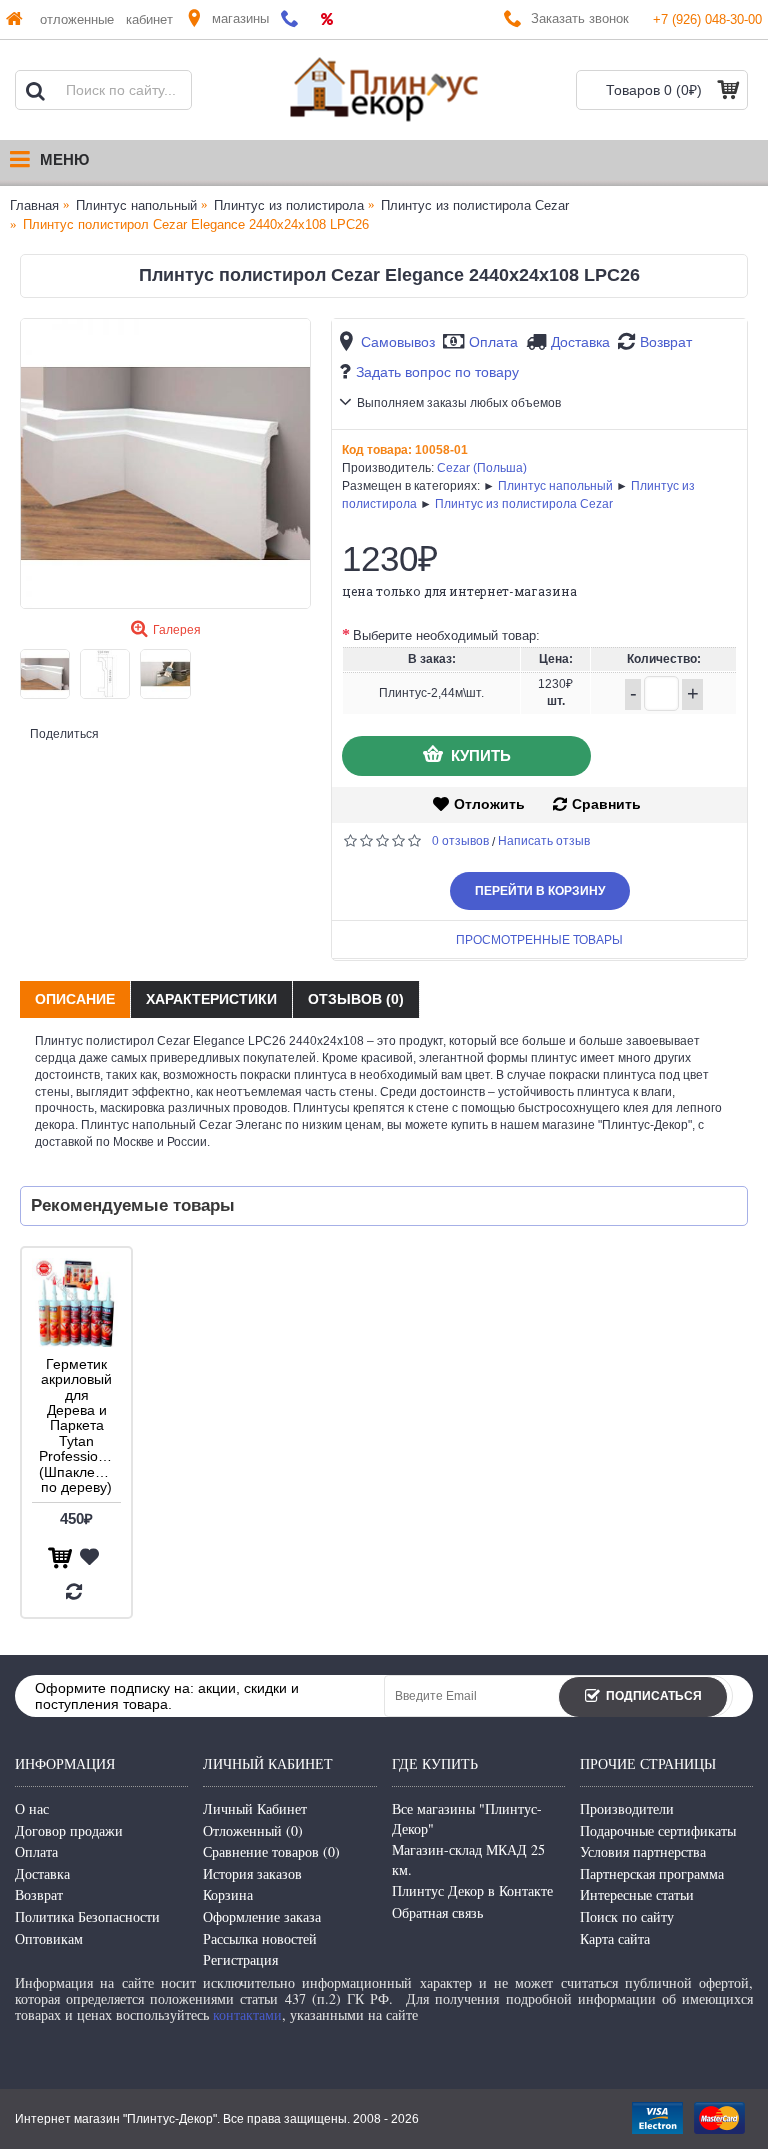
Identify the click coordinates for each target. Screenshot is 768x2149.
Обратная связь (437, 1912)
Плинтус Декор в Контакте (472, 1890)
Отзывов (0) (356, 999)
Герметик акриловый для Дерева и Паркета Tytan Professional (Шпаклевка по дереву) (78, 1425)
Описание (75, 999)
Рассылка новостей (260, 1938)
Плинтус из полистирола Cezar (524, 504)
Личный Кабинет (255, 1808)
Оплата (493, 342)
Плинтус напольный (555, 486)
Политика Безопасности (87, 1916)
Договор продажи (69, 1830)
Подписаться (654, 1697)
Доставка (580, 342)
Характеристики (211, 999)
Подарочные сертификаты (658, 1830)
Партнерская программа (652, 1873)
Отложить (489, 804)
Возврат (666, 342)
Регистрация (240, 1959)
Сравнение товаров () (271, 1851)
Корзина (228, 1894)
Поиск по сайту (627, 1916)
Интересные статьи (637, 1894)
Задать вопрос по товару (437, 372)
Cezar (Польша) (482, 468)
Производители (627, 1808)
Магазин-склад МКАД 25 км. (468, 1859)
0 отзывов (460, 841)
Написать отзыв (544, 841)
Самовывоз (398, 342)
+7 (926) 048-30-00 (707, 19)
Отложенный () (253, 1830)
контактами (247, 2014)
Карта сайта (615, 1938)
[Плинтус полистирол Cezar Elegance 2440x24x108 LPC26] (165, 463)
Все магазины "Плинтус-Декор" (467, 1818)
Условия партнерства (643, 1851)
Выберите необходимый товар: (446, 635)
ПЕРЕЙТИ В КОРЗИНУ (540, 891)
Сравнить (606, 804)
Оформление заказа (262, 1916)
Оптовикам (49, 1938)
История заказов (252, 1873)
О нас (32, 1808)
